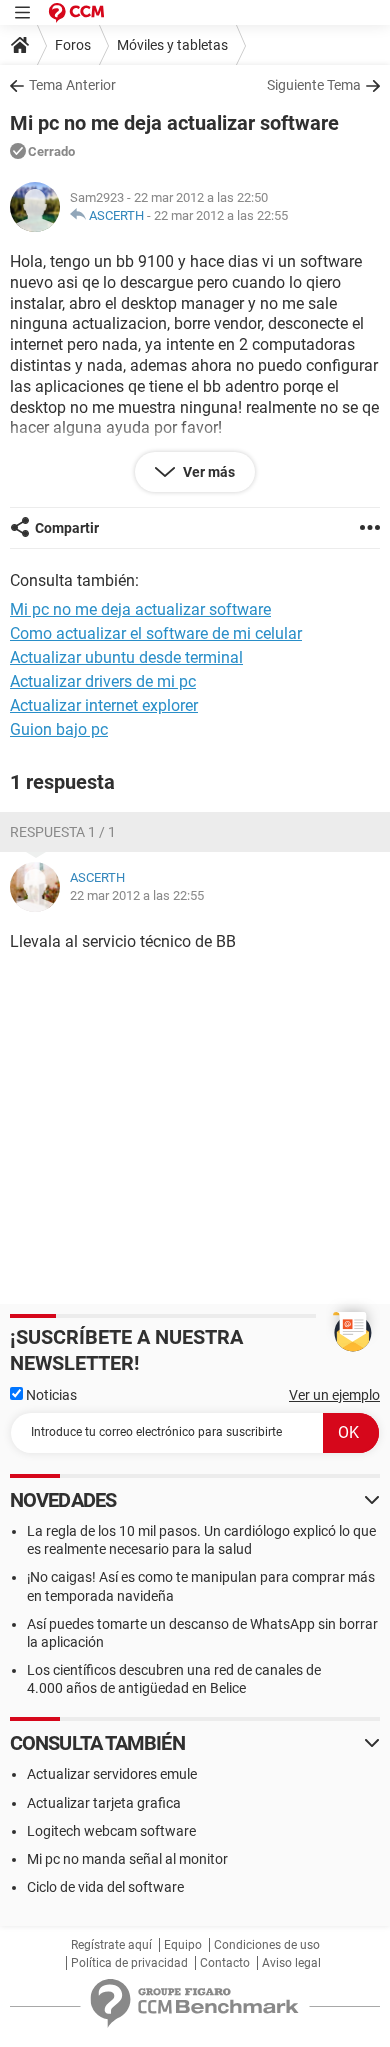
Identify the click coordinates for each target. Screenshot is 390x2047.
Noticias (50, 1395)
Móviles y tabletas (172, 45)
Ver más (207, 472)
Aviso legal (291, 1963)
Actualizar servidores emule (112, 1774)
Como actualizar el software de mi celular (156, 633)
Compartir (67, 528)
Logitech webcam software (111, 1831)
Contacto (225, 1963)
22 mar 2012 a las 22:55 (221, 215)
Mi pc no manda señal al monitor (127, 1859)
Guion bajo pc (59, 729)
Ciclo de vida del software (105, 1887)
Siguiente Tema (314, 85)
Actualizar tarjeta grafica (104, 1803)
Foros (73, 45)
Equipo (183, 1945)
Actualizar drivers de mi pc (103, 681)
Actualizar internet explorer (104, 705)
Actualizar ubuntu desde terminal (126, 657)
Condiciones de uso (267, 1945)
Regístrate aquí (111, 1945)
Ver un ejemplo (334, 1395)
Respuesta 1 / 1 (63, 832)
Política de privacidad (129, 1963)
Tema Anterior (72, 85)
